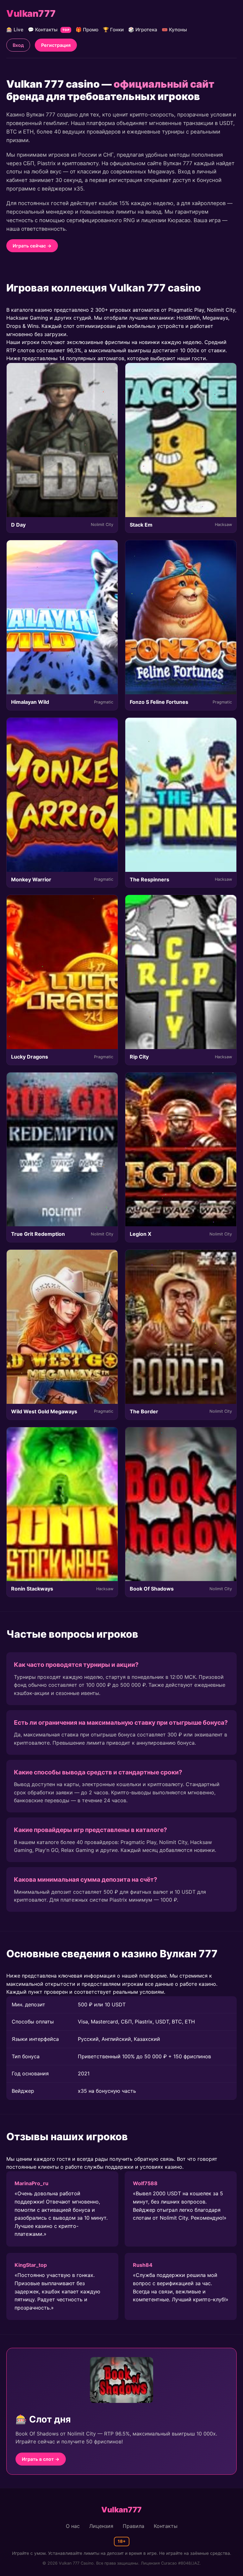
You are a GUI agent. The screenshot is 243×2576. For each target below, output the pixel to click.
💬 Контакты (49, 30)
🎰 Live (15, 30)
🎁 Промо (87, 30)
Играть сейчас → (32, 246)
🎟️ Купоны (174, 30)
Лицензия (101, 2526)
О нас (73, 2526)
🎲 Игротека (143, 30)
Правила (134, 2526)
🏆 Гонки (113, 30)
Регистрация (56, 45)
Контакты (166, 2526)
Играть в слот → (41, 2459)
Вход (18, 45)
